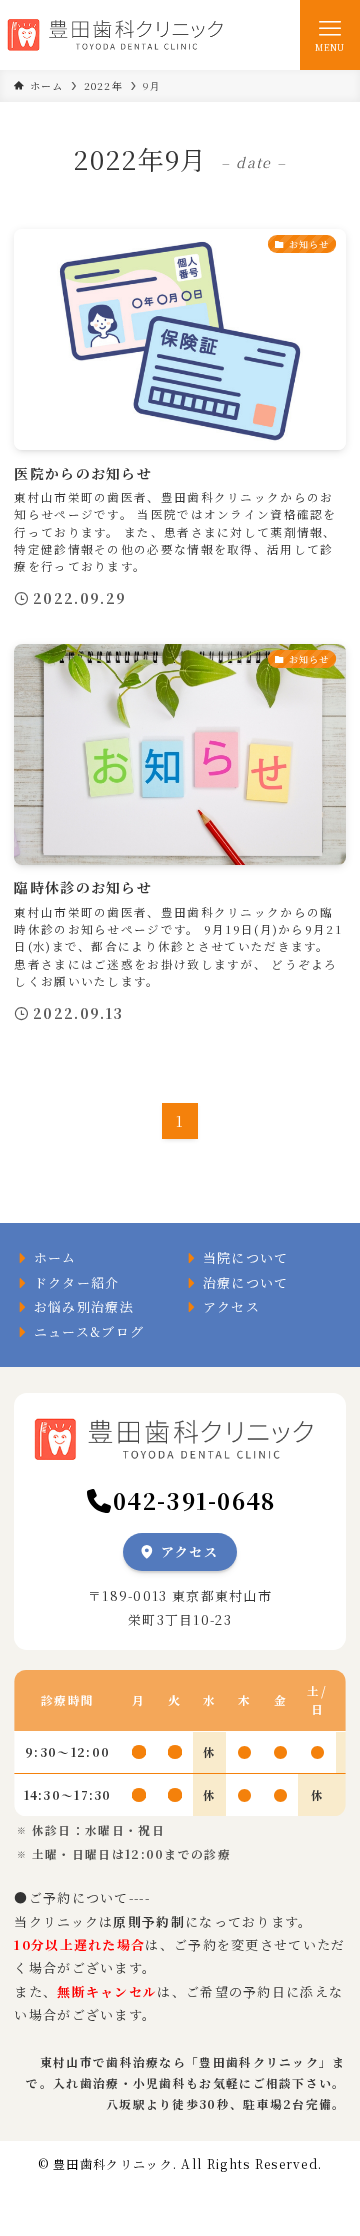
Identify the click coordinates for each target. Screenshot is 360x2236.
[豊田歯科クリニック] (120, 35)
